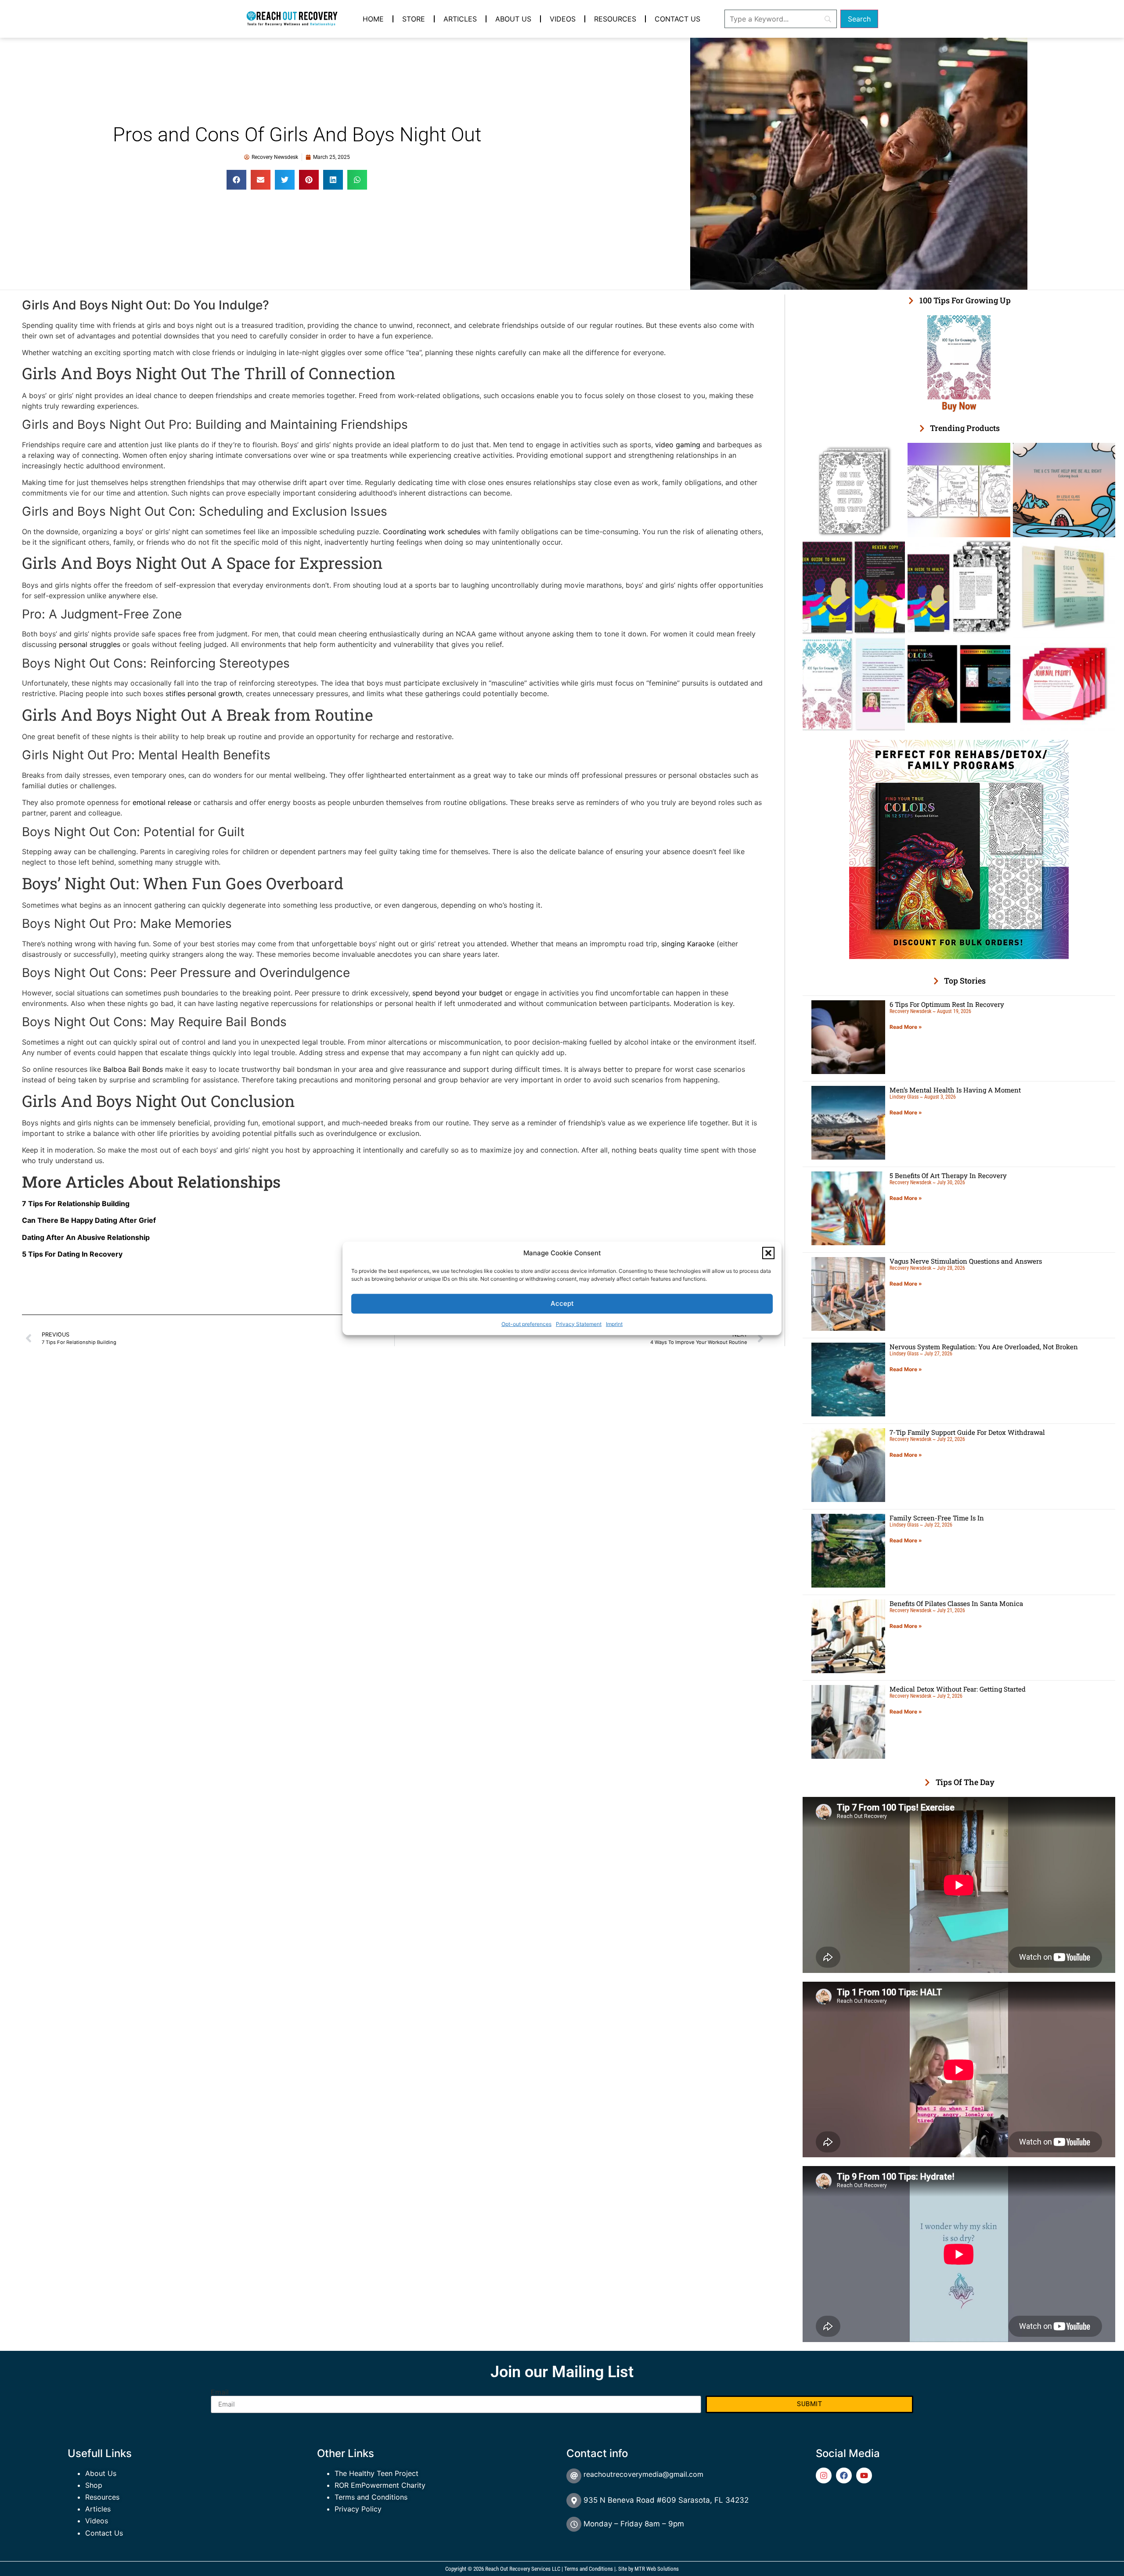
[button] (768, 1253)
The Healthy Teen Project (376, 2473)
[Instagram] (824, 2475)
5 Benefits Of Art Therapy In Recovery (948, 1175)
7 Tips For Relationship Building (76, 1204)
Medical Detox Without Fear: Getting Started (958, 1689)
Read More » (906, 1027)
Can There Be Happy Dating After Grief (89, 1220)
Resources (615, 19)
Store (414, 19)
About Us (513, 19)
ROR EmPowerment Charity (380, 2485)
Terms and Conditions (371, 2497)
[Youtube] (864, 2475)
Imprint (614, 1324)
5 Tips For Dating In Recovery (72, 1254)
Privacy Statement (579, 1324)
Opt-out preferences (526, 1324)
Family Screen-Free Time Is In (937, 1518)
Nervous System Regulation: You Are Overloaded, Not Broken (984, 1347)
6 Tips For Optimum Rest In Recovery (947, 1004)
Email (220, 2392)
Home (373, 19)
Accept (562, 1303)
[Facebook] (844, 2475)
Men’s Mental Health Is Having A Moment (955, 1090)
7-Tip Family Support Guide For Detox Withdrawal (967, 1432)
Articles (460, 19)
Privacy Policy (358, 2509)
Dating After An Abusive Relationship (86, 1237)
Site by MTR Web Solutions (648, 2569)
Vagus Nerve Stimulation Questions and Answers (966, 1261)
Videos (563, 19)
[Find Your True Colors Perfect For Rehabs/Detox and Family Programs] (959, 956)
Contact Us (677, 19)
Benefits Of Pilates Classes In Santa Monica (956, 1603)
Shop (94, 2485)
